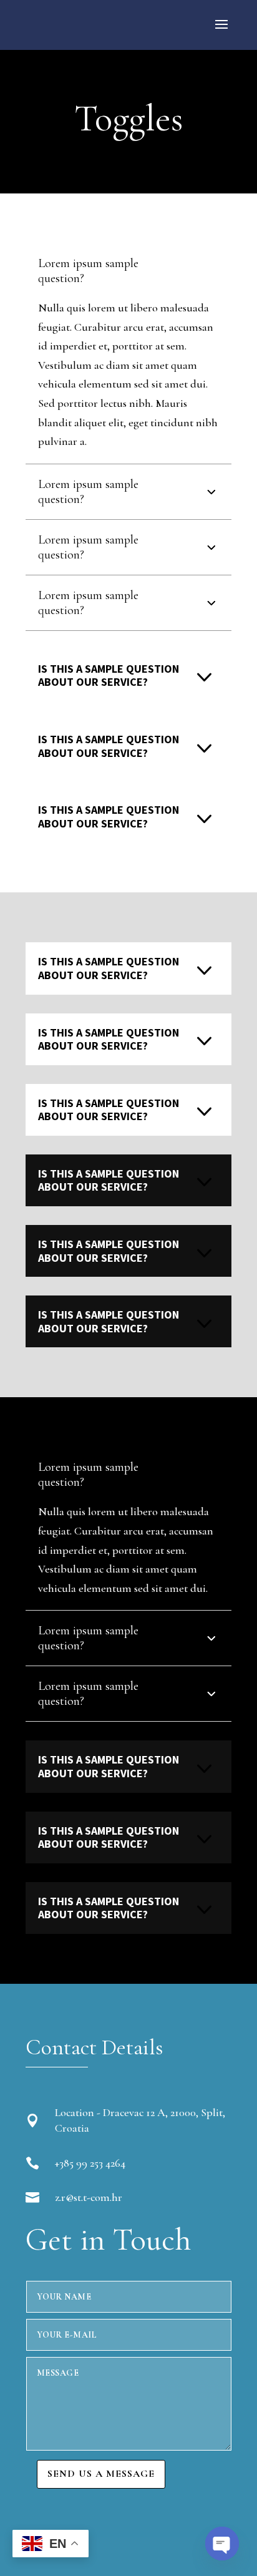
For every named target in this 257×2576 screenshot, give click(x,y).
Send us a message (101, 2474)
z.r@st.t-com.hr (89, 2197)
